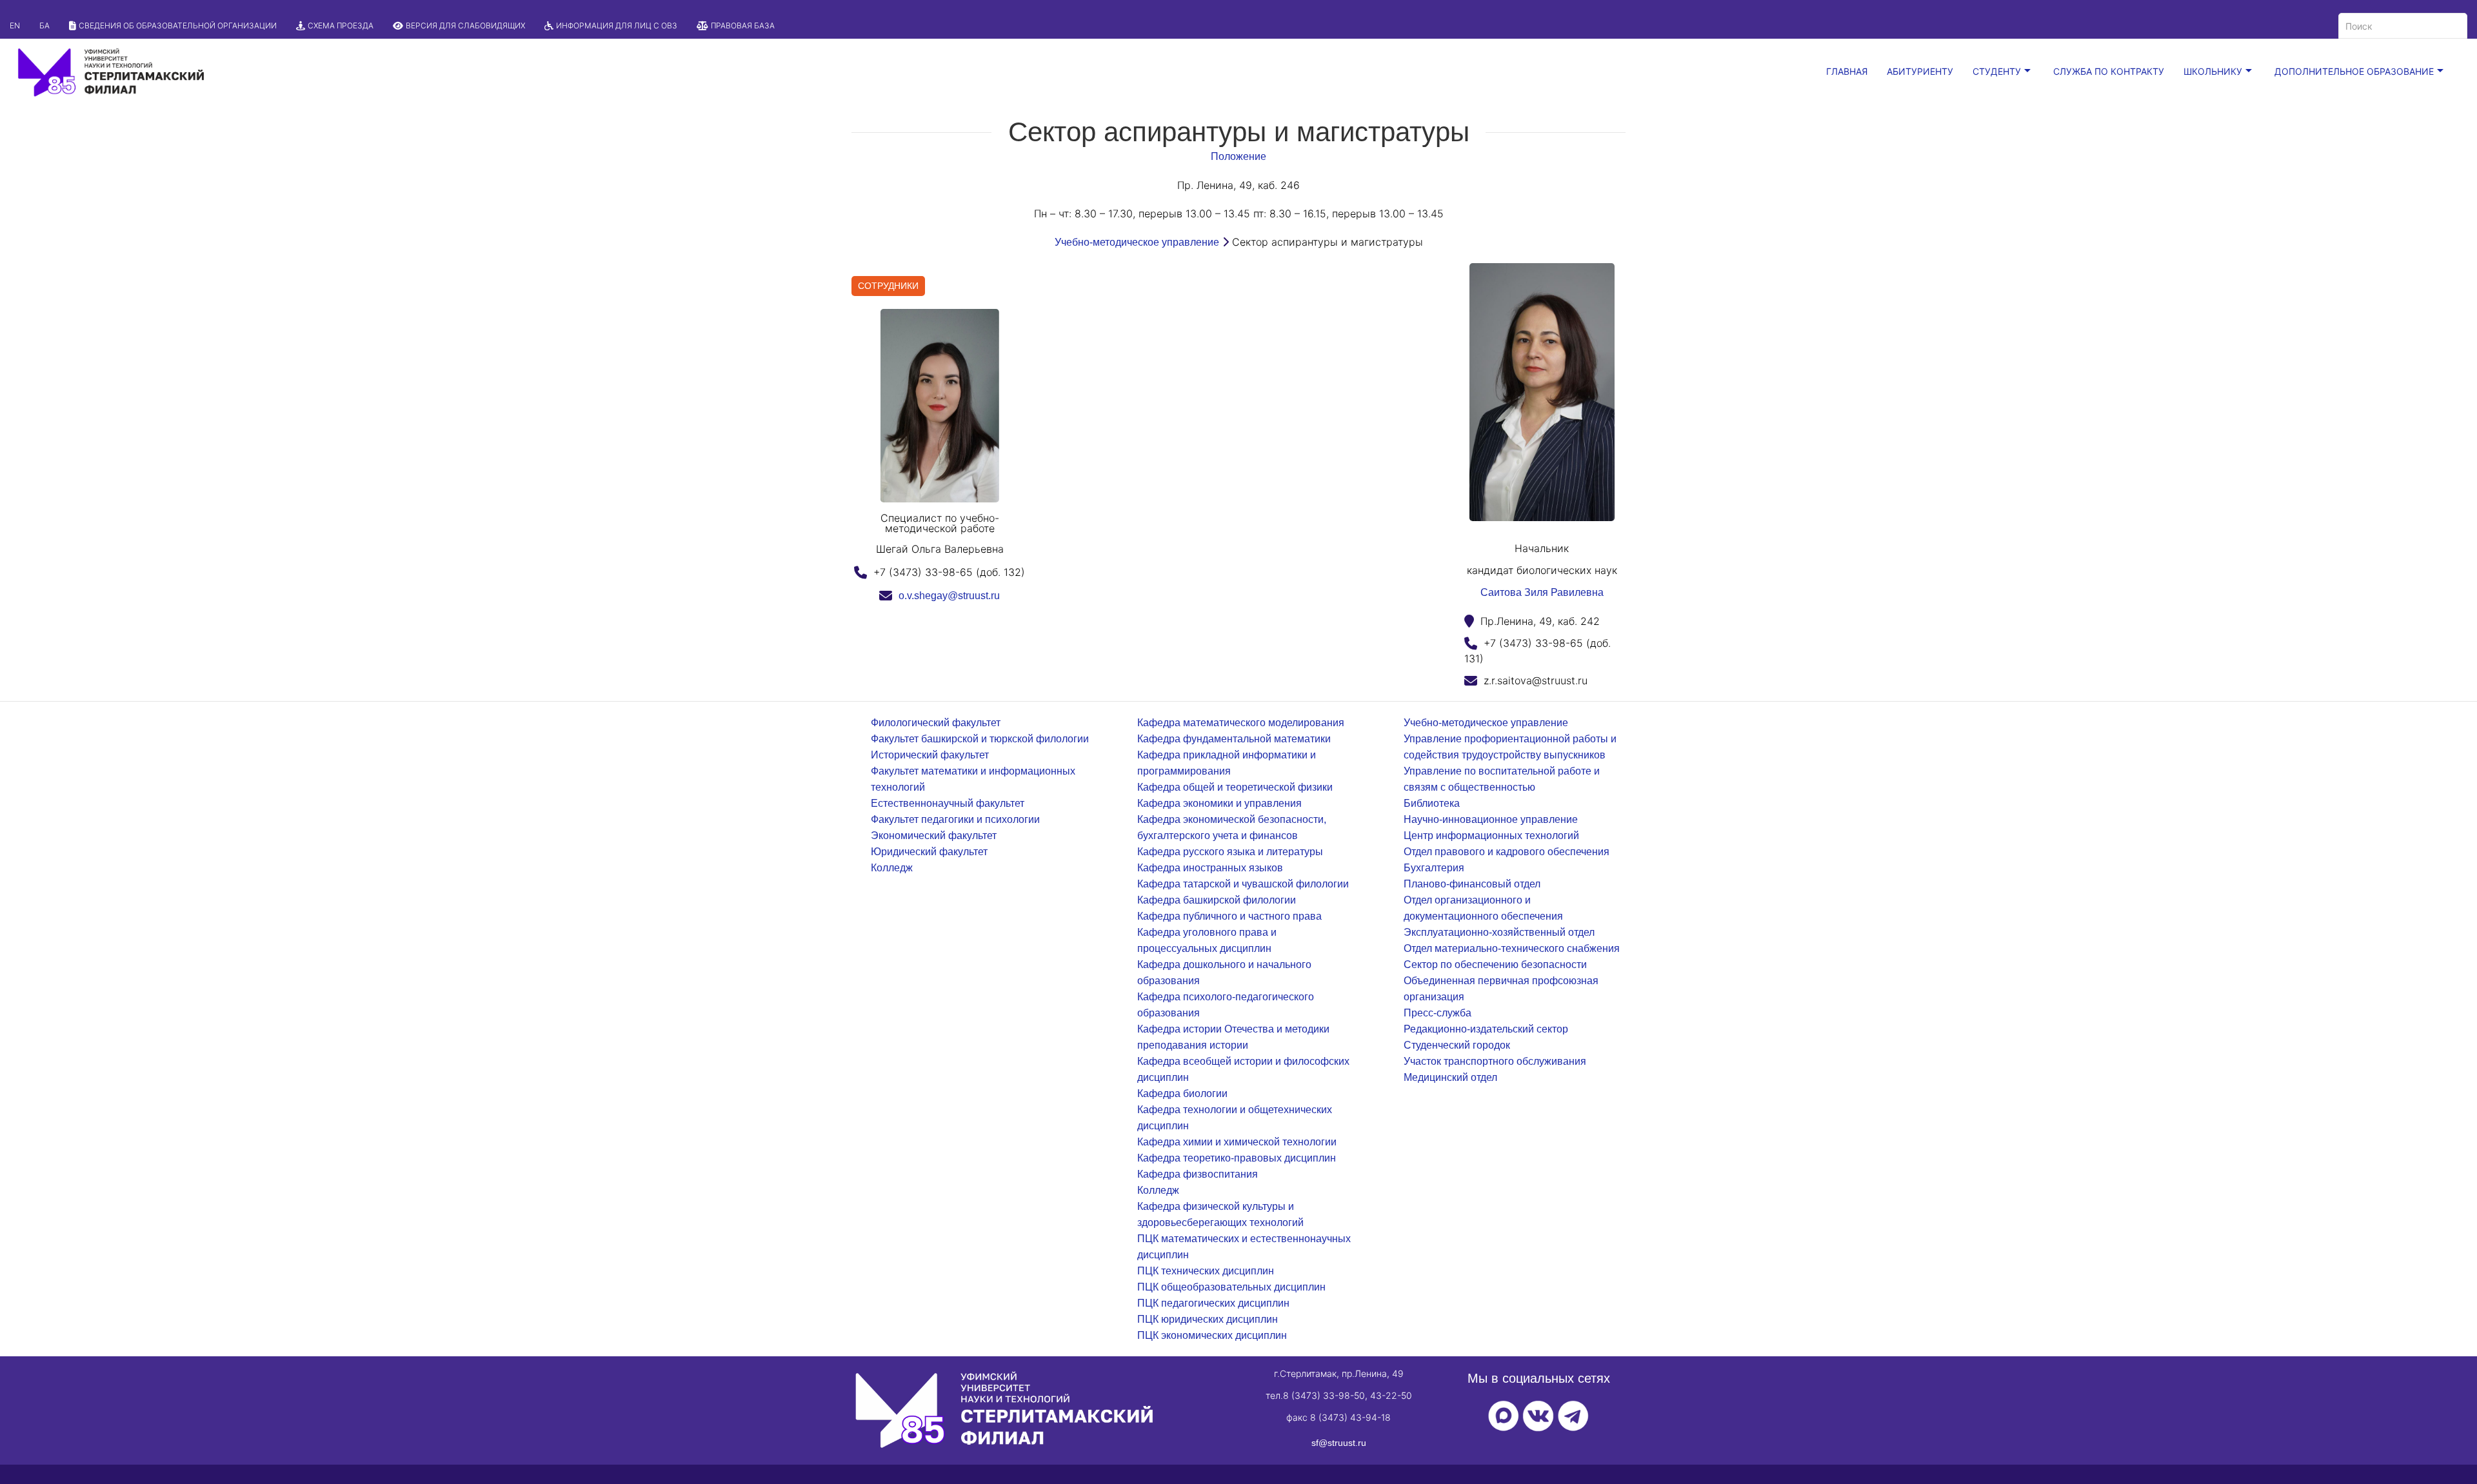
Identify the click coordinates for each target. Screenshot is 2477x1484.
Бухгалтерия (1434, 868)
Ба (45, 25)
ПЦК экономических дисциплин (1212, 1335)
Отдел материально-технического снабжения (1512, 948)
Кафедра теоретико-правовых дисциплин (1237, 1158)
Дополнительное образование (2354, 71)
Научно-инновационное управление (1491, 819)
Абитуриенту (1920, 71)
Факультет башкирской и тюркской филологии (980, 739)
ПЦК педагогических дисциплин (1213, 1303)
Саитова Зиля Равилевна (1542, 592)
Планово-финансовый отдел (1472, 884)
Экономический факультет (934, 836)
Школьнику (2213, 71)
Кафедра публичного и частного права (1229, 916)
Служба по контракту (2109, 71)
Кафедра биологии (1182, 1093)
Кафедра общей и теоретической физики (1235, 787)
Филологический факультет (936, 723)
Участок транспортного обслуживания (1495, 1061)
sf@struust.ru (1339, 1443)
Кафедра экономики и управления (1219, 803)
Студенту (1997, 71)
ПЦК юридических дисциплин (1208, 1319)
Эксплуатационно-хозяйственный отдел (1499, 932)
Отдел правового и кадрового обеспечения (1507, 852)
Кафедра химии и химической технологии (1237, 1142)
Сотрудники (888, 286)
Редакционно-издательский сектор (1486, 1029)
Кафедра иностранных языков (1210, 868)
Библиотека (1432, 803)
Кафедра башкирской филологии (1217, 900)
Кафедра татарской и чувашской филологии (1243, 884)
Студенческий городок (1457, 1045)
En (15, 25)
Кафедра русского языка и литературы (1230, 852)
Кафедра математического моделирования (1241, 723)
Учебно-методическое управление (1137, 242)
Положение (1238, 156)
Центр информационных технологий (1491, 836)
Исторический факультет (930, 755)
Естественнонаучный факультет (948, 803)
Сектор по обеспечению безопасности (1495, 965)
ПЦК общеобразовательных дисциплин (1231, 1287)
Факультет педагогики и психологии (955, 819)
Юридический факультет (929, 852)
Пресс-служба (1437, 1013)
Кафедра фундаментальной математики (1234, 739)
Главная (1847, 71)
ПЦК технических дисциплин (1206, 1271)
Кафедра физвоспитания (1198, 1174)
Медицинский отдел (1450, 1077)
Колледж (892, 868)
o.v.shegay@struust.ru (949, 596)
